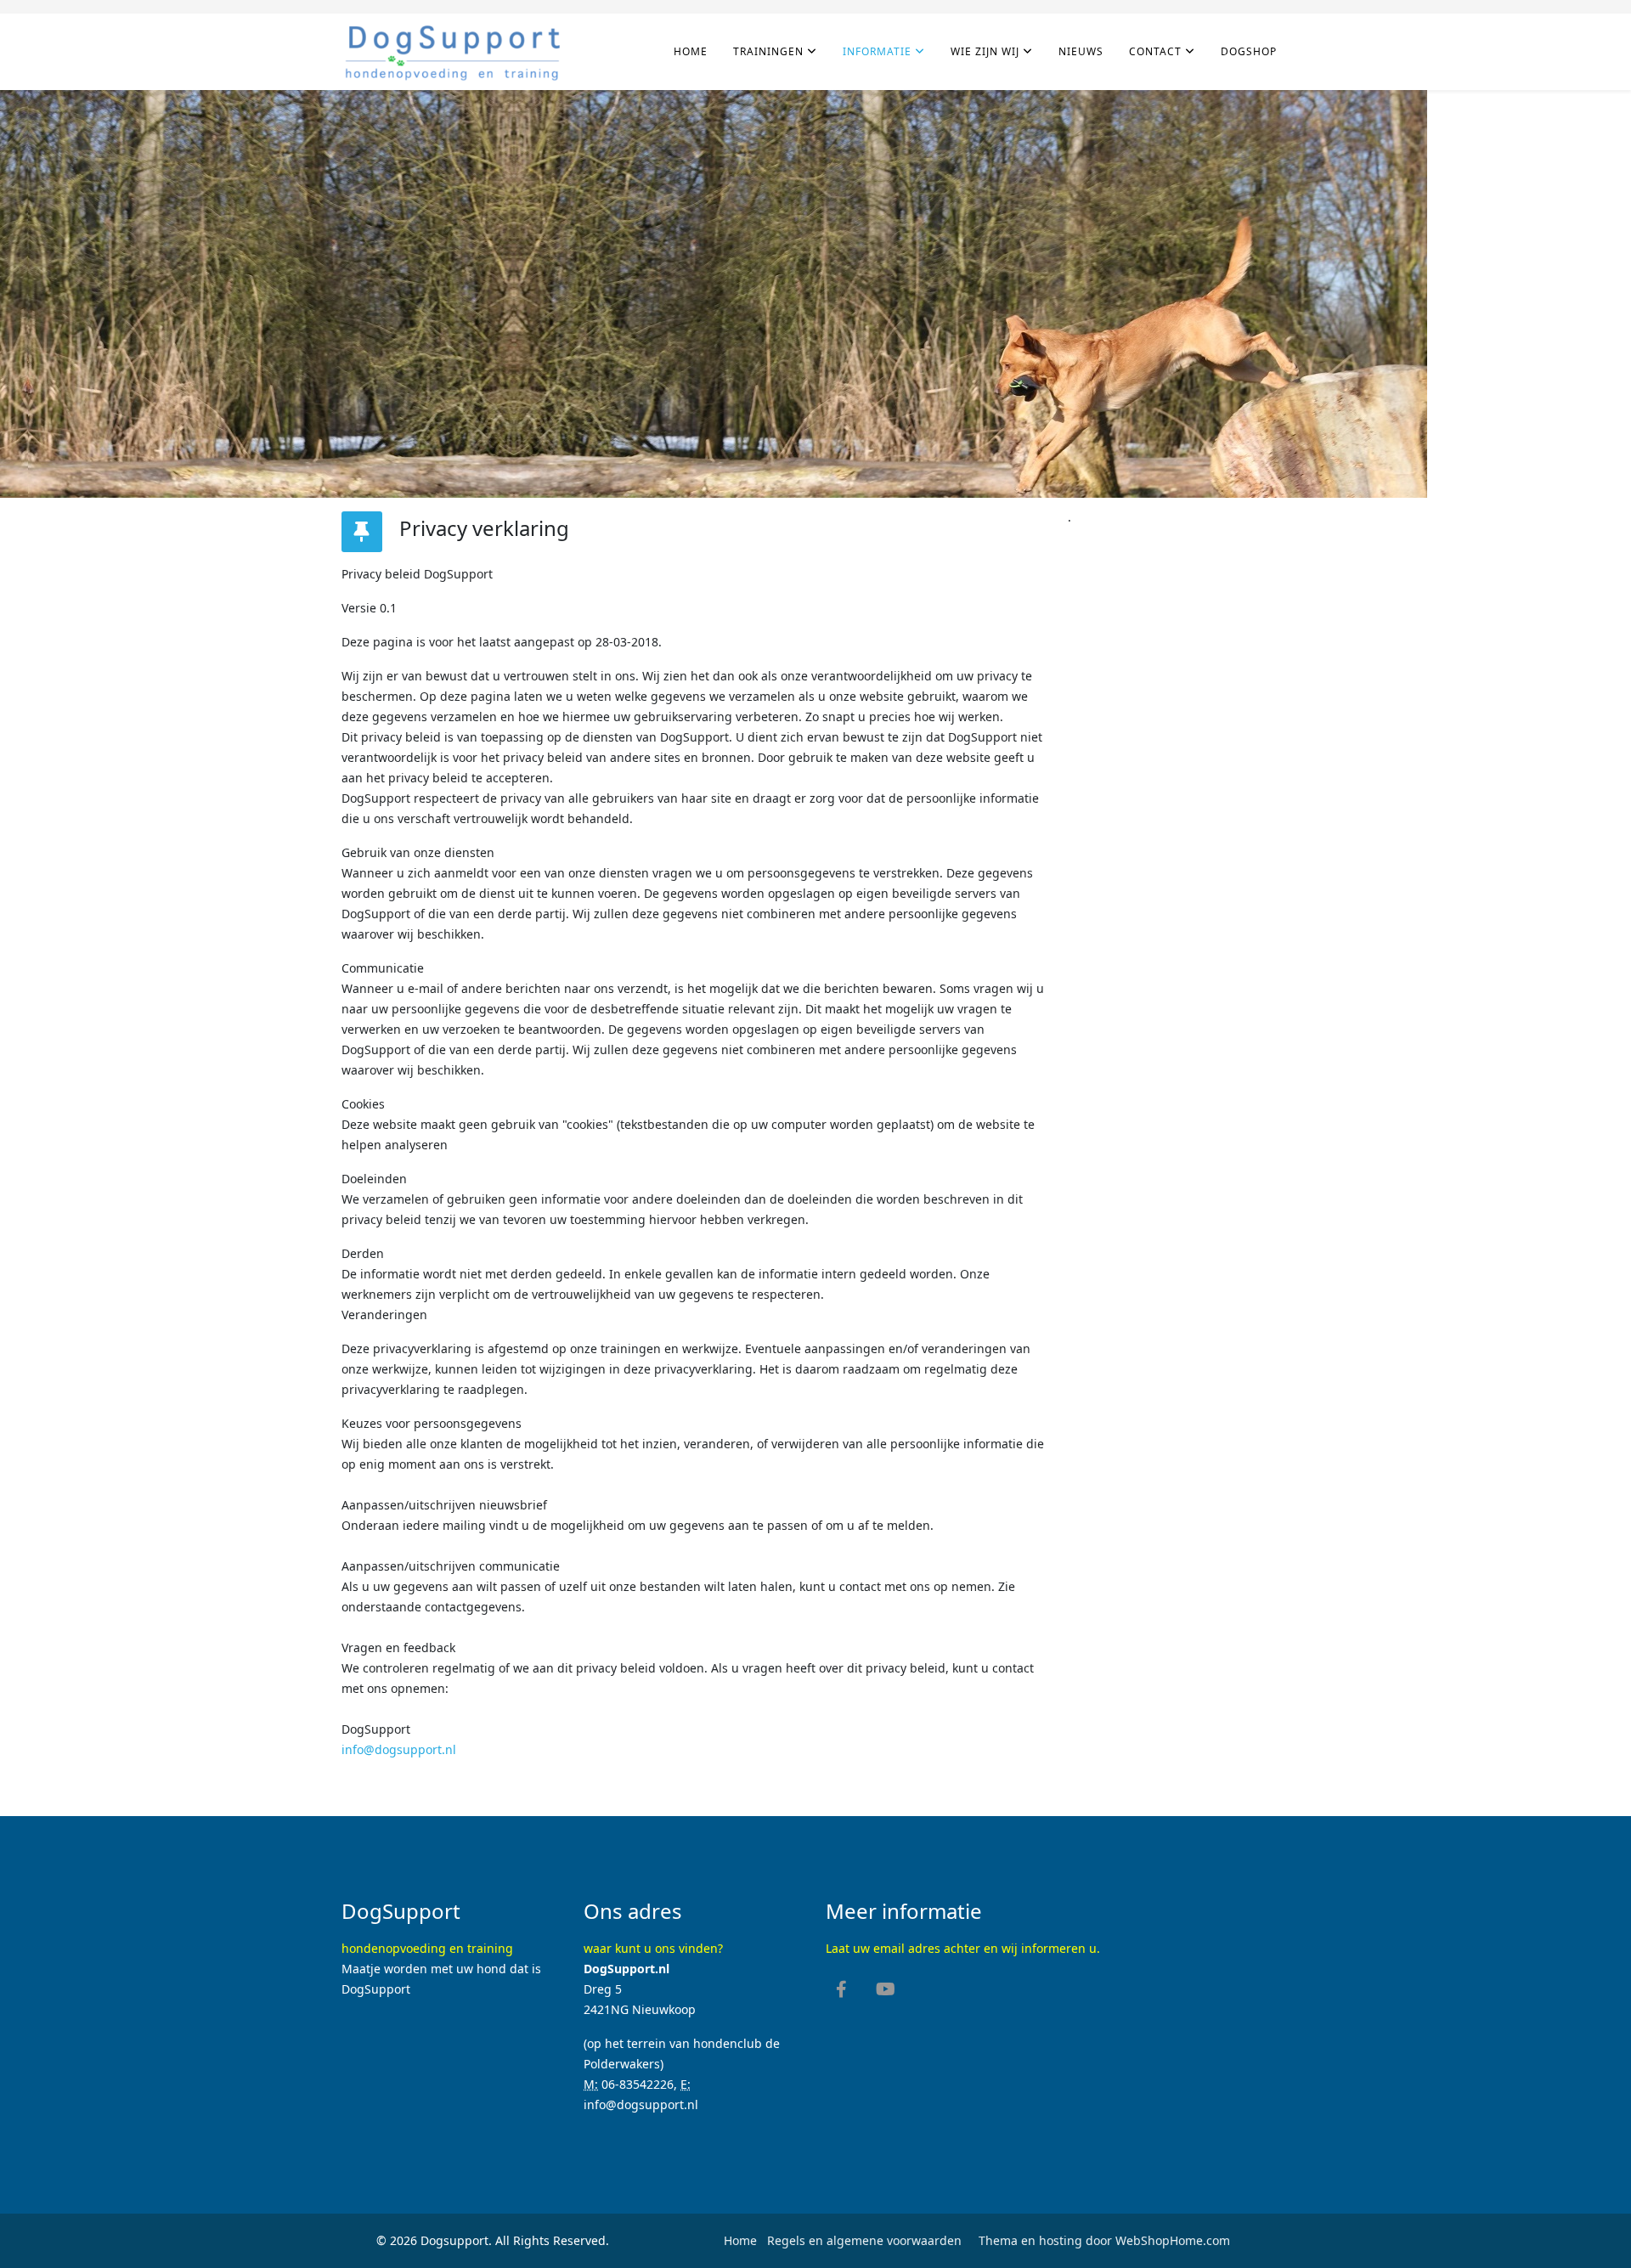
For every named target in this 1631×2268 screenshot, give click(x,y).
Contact (1155, 51)
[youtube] (886, 1991)
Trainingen (768, 51)
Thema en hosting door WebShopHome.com (1104, 2240)
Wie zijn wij (985, 51)
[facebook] (841, 1991)
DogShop (1249, 51)
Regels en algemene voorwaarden (863, 2240)
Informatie (877, 51)
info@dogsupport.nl (399, 1749)
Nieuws (1081, 51)
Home (691, 51)
